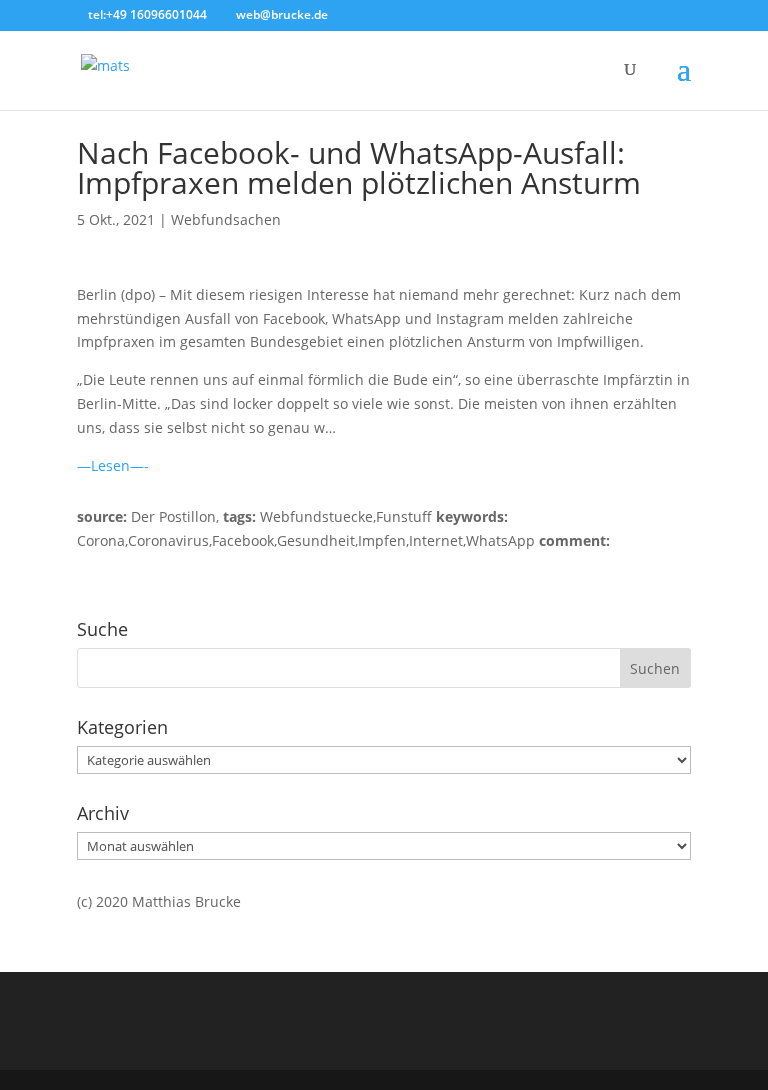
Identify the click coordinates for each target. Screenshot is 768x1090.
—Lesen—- (113, 465)
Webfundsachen (226, 219)
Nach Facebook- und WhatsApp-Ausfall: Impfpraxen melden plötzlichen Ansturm (359, 167)
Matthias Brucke (186, 901)
